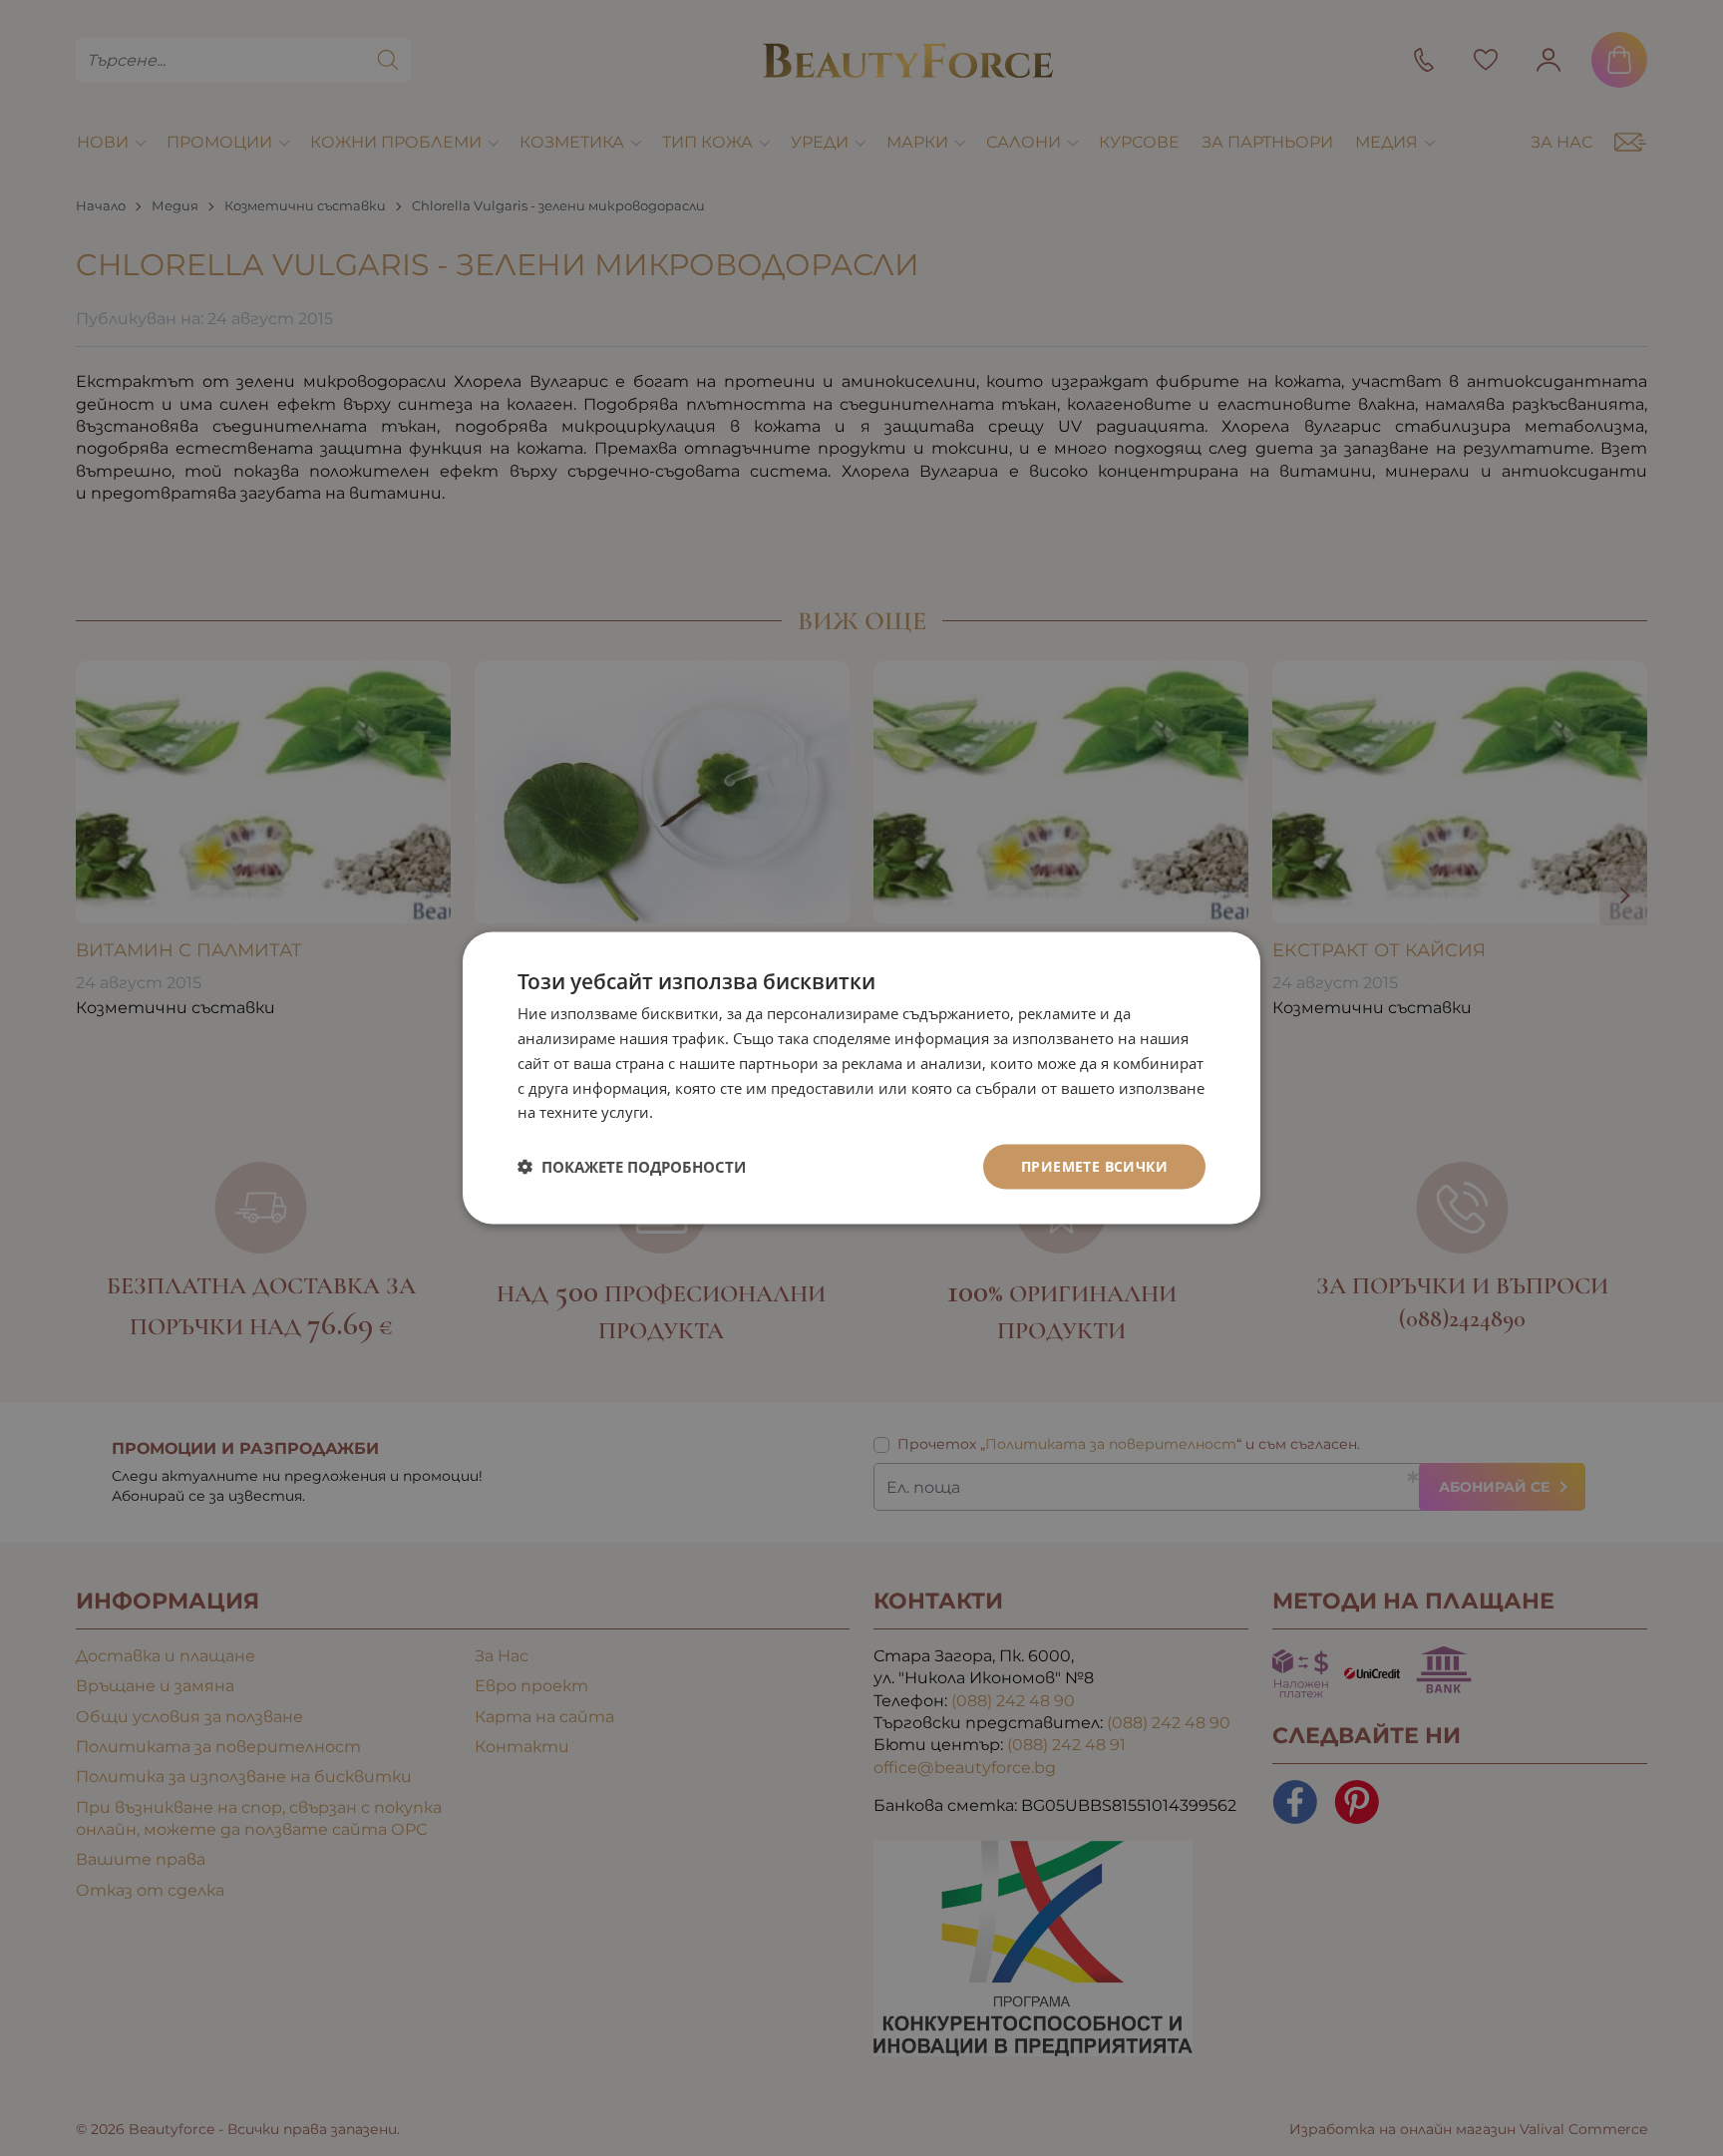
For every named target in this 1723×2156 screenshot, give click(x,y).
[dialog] (861, 1078)
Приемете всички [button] (1094, 1166)
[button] (632, 1167)
